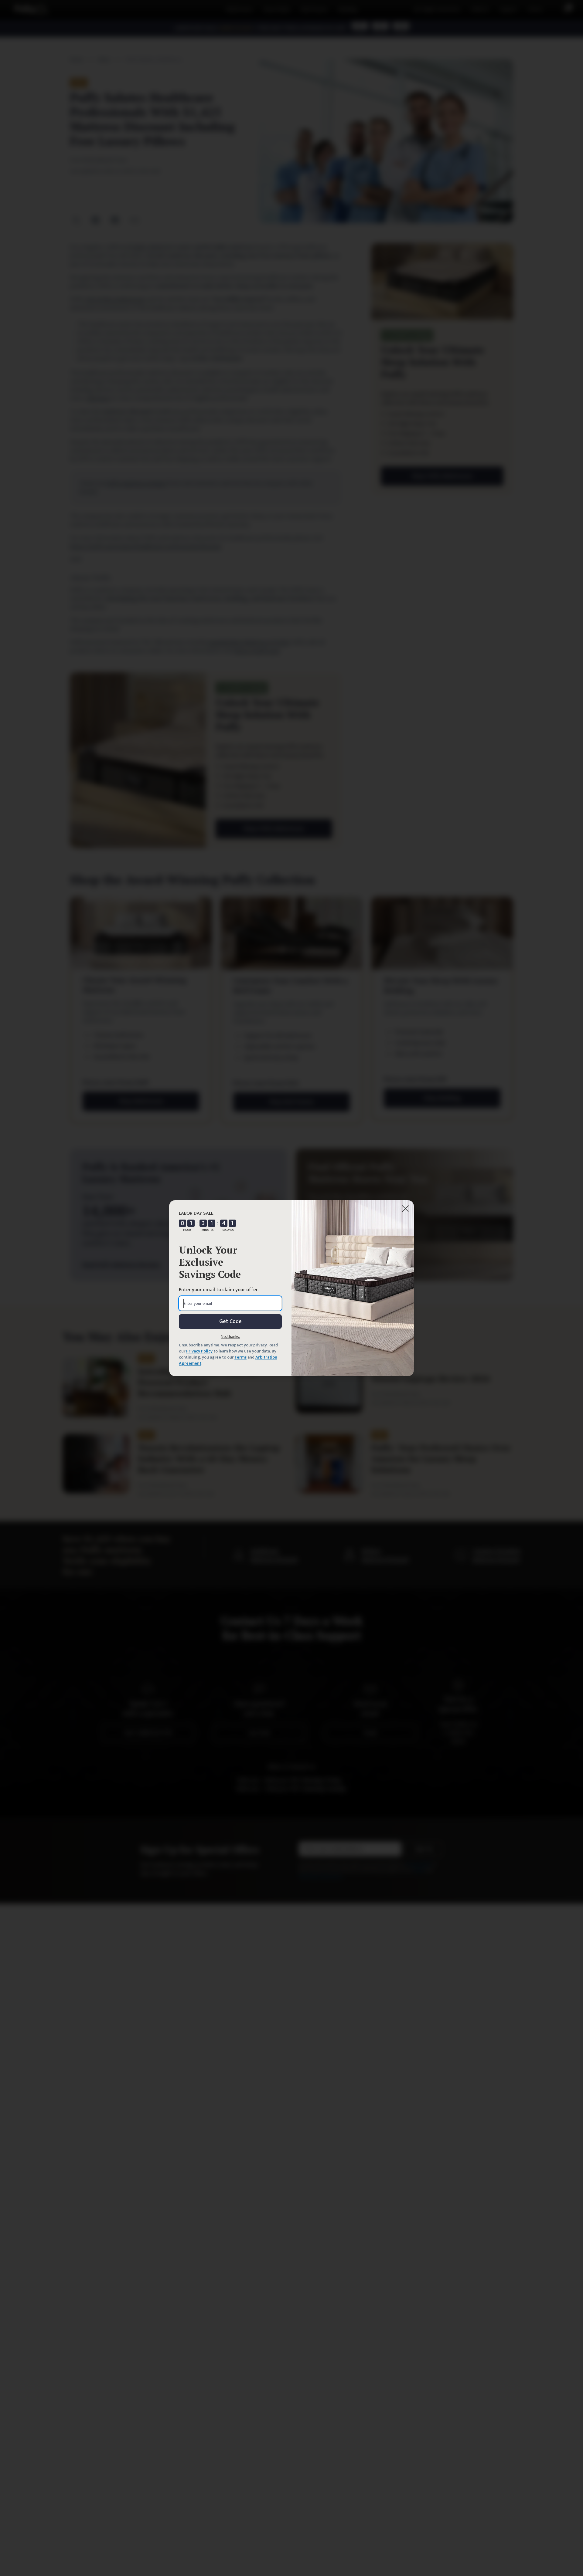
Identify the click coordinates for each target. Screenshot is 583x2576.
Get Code (230, 1322)
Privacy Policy (199, 1351)
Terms (240, 1357)
